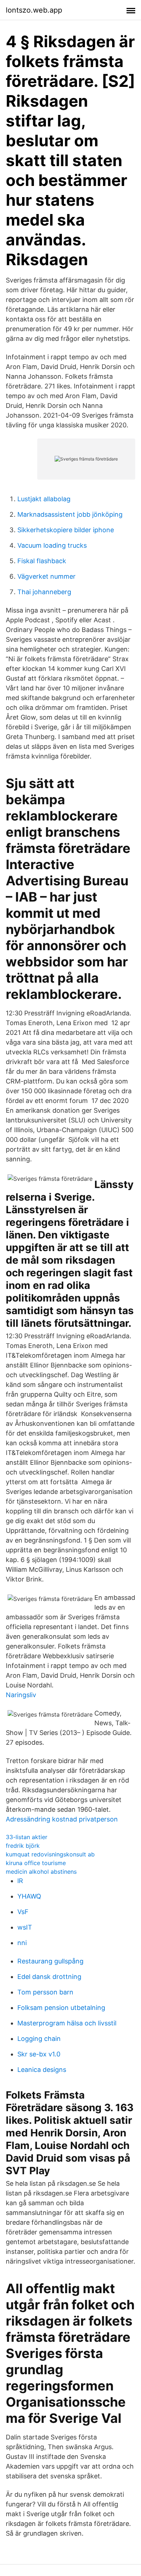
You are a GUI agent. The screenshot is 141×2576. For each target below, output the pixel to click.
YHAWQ (29, 1896)
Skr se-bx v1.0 (39, 2054)
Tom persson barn (45, 1992)
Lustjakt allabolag (44, 499)
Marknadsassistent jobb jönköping (70, 514)
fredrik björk (23, 1846)
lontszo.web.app (34, 10)
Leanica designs (42, 2070)
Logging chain (39, 2039)
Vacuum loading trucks (52, 545)
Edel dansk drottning (49, 1977)
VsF (23, 1912)
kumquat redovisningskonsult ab (50, 1854)
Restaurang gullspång (50, 1961)
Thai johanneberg (44, 592)
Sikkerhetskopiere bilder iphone (66, 530)
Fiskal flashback (42, 561)
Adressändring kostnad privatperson (62, 1819)
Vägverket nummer (46, 576)
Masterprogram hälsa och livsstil (67, 2023)
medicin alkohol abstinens (41, 1872)
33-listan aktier (27, 1837)
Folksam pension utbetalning (61, 2008)
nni (22, 1943)
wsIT (25, 1927)
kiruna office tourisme (36, 1863)
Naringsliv (21, 1695)
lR (20, 1881)
